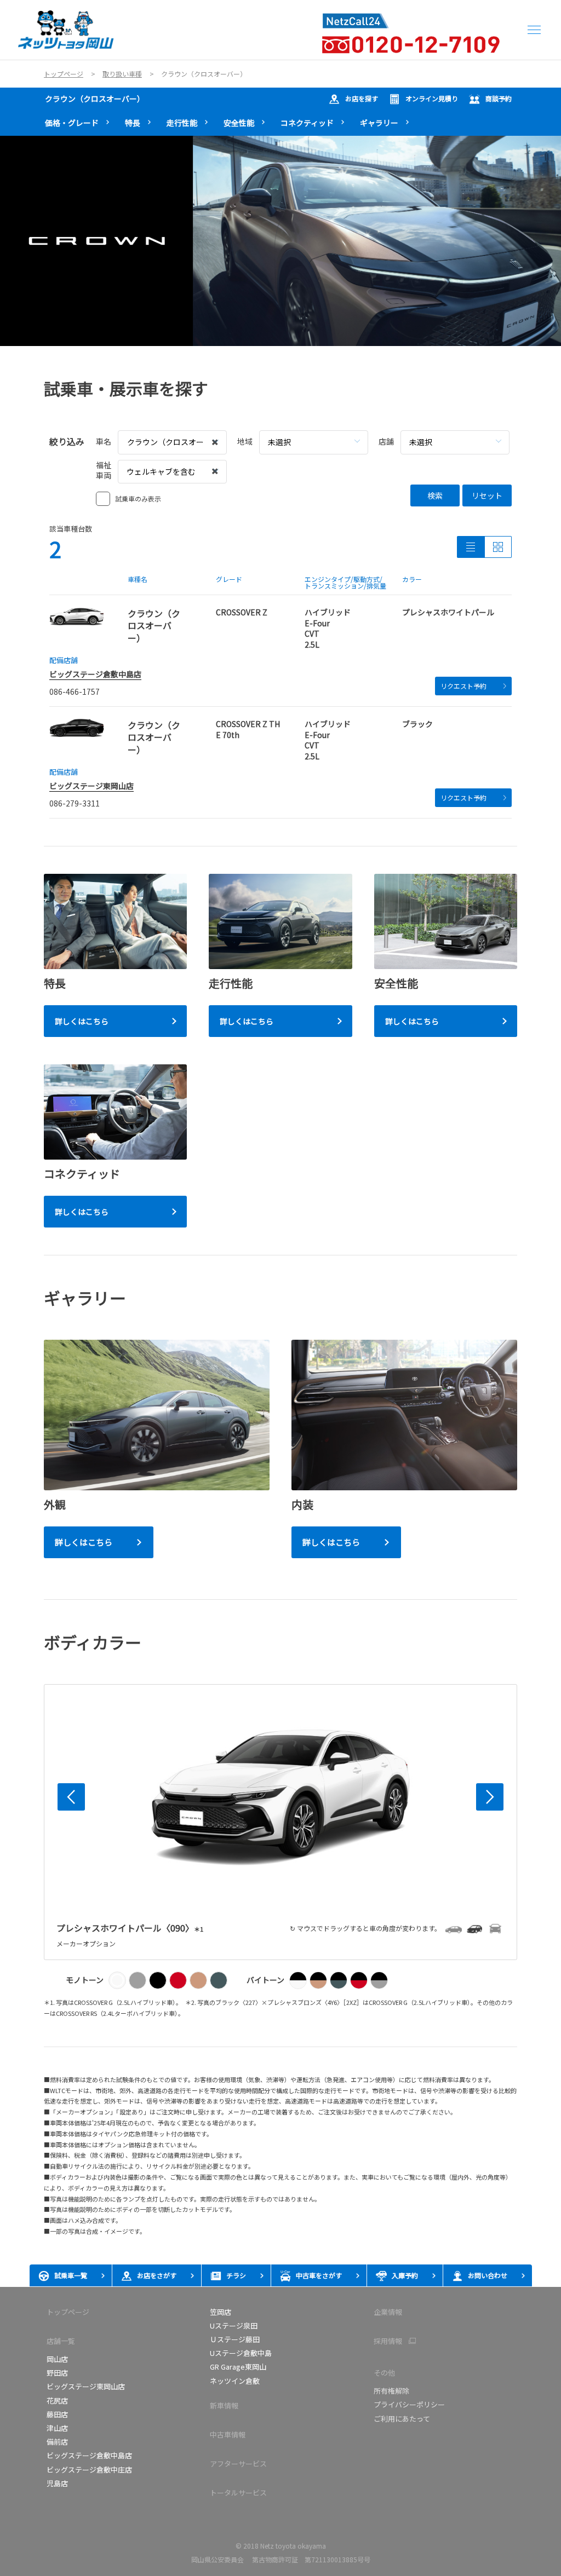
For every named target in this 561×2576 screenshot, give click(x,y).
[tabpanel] (280, 241)
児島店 (57, 2483)
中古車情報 (228, 2434)
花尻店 (57, 2401)
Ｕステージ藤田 (235, 2339)
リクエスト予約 (463, 686)
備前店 (57, 2442)
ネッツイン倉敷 (235, 2381)
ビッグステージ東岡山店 (91, 786)
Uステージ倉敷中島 (241, 2353)
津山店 (57, 2428)
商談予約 (499, 98)
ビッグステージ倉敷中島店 (95, 674)
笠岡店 (221, 2312)
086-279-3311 (75, 803)
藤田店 (57, 2414)
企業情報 (388, 2312)
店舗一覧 (61, 2341)
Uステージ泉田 (234, 2326)
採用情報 (388, 2341)
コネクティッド (307, 123)
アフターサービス (238, 2463)
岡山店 (57, 2359)
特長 (133, 123)
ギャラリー (379, 123)
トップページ (68, 2312)
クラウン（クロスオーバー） (95, 99)
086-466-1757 (75, 691)
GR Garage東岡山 (238, 2367)
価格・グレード (72, 123)
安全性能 (239, 123)
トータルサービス (238, 2493)
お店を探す (362, 98)
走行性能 (182, 123)
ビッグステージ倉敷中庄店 (89, 2470)
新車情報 (224, 2405)
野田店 (57, 2373)
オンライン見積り (432, 98)
